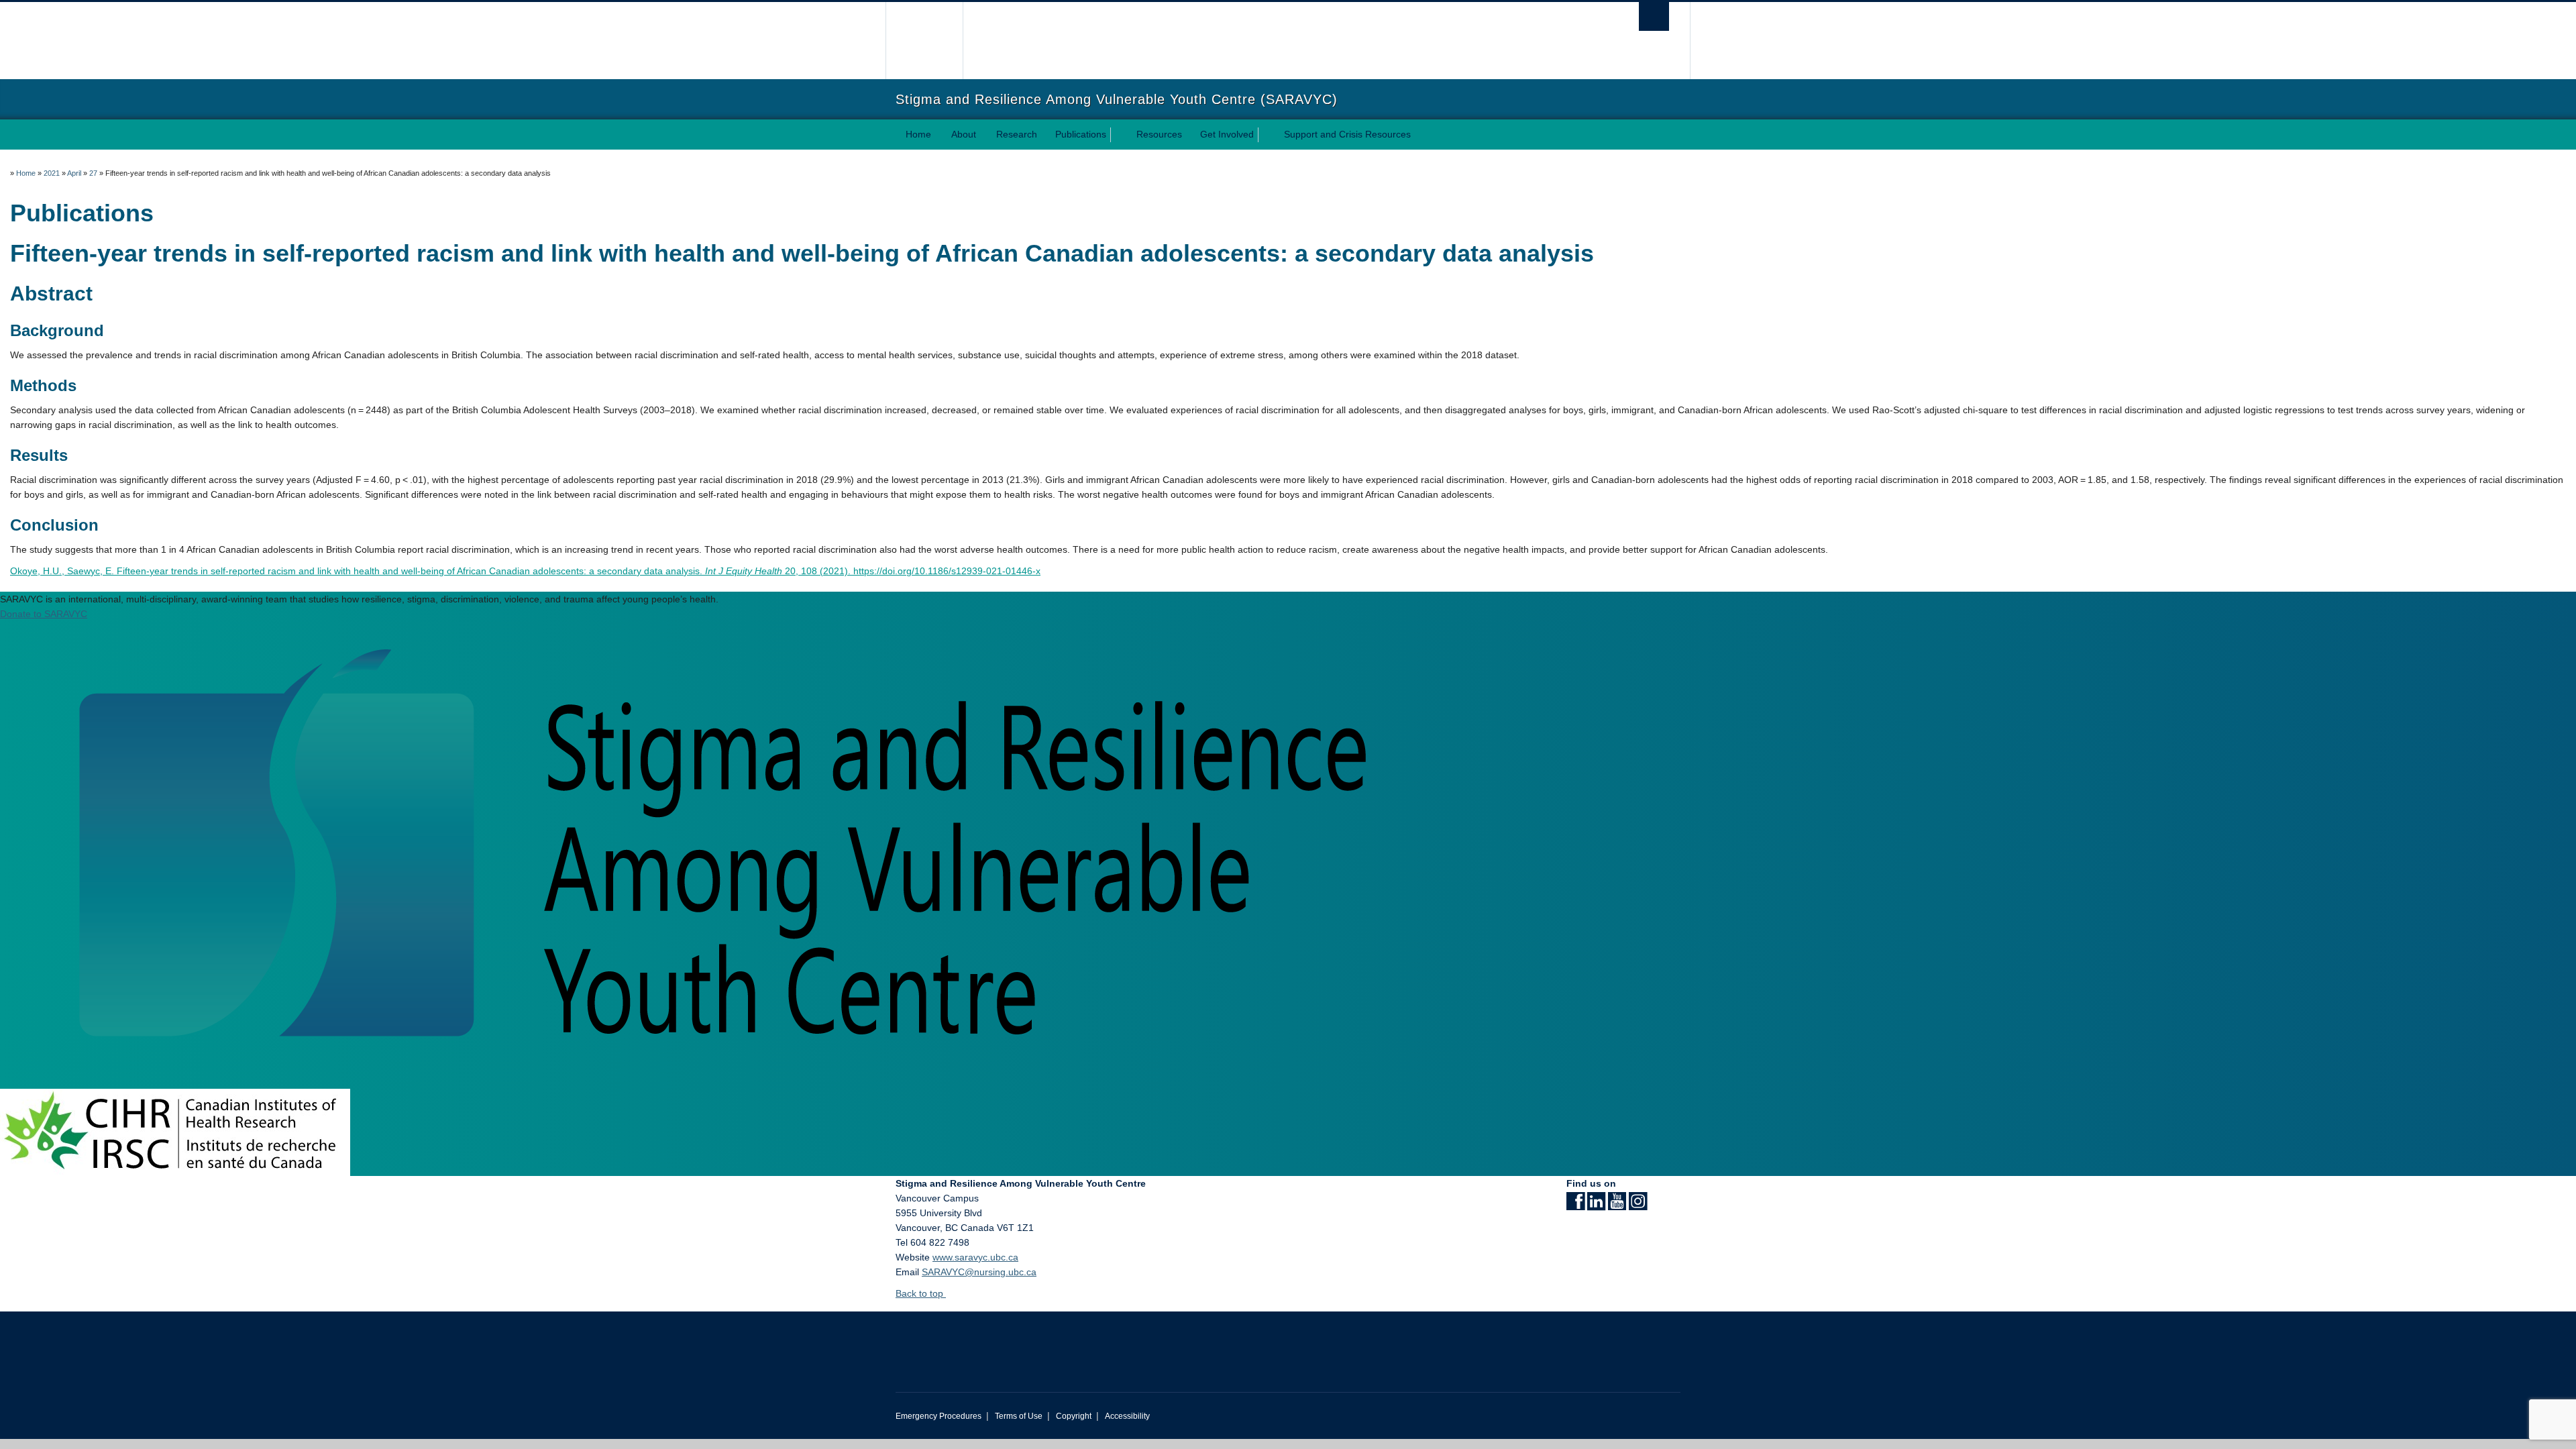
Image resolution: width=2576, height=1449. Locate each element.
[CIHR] (175, 1132)
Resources (1159, 134)
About (964, 134)
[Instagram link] (1638, 1205)
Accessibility (1127, 1416)
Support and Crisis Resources (1347, 134)
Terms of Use (1019, 1416)
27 (93, 173)
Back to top (921, 1293)
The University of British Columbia (924, 41)
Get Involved (1227, 134)
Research (1017, 134)
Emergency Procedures (938, 1416)
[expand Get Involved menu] (1266, 135)
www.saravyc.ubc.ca (975, 1257)
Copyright (1074, 1416)
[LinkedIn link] (1596, 1205)
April (74, 173)
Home (918, 134)
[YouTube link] (1617, 1205)
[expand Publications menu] (1118, 135)
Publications (1081, 134)
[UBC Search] (1654, 16)
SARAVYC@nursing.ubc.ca (979, 1272)
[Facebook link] (1575, 1205)
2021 (52, 173)
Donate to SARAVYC (44, 614)
